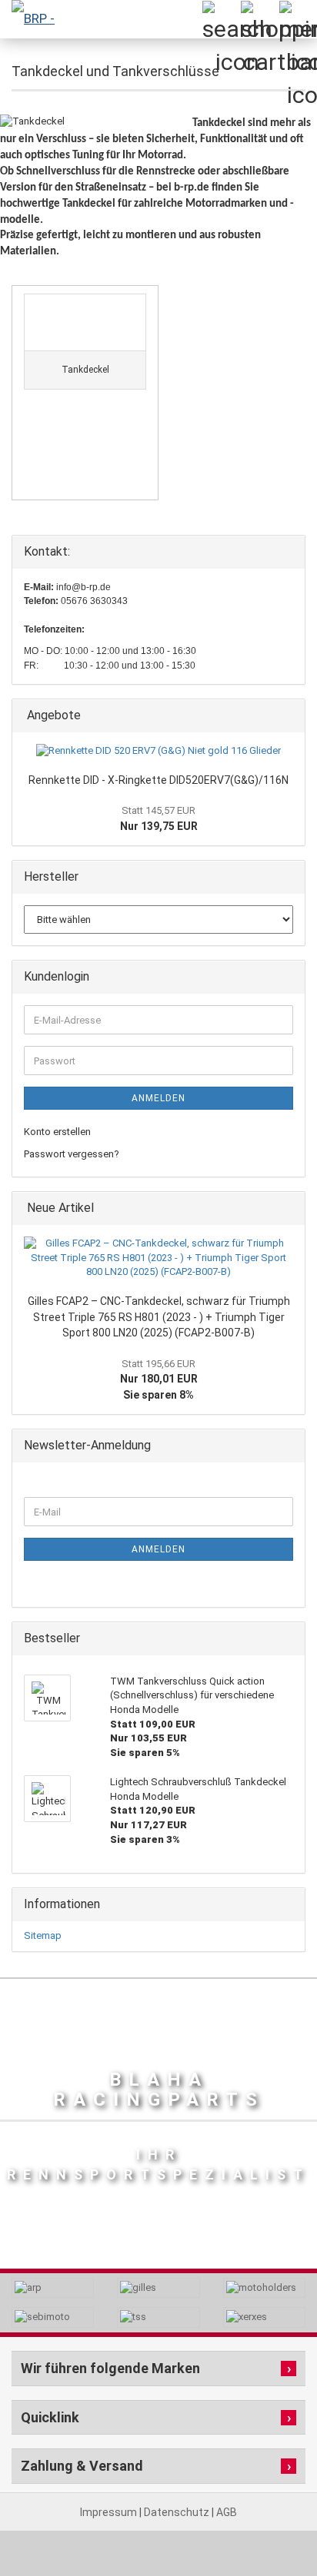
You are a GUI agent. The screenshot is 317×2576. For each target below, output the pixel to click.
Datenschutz (178, 2512)
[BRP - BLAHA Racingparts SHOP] (31, 19)
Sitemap (43, 1935)
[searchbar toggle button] (221, 19)
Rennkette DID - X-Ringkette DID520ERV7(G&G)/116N (158, 780)
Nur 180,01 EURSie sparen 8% (159, 1379)
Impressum (110, 2512)
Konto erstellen (57, 1132)
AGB (227, 2512)
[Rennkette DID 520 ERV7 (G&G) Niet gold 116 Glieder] (158, 751)
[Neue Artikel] (289, 1208)
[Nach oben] (275, 2530)
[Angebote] (289, 716)
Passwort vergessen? (72, 1154)
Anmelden (158, 1098)
